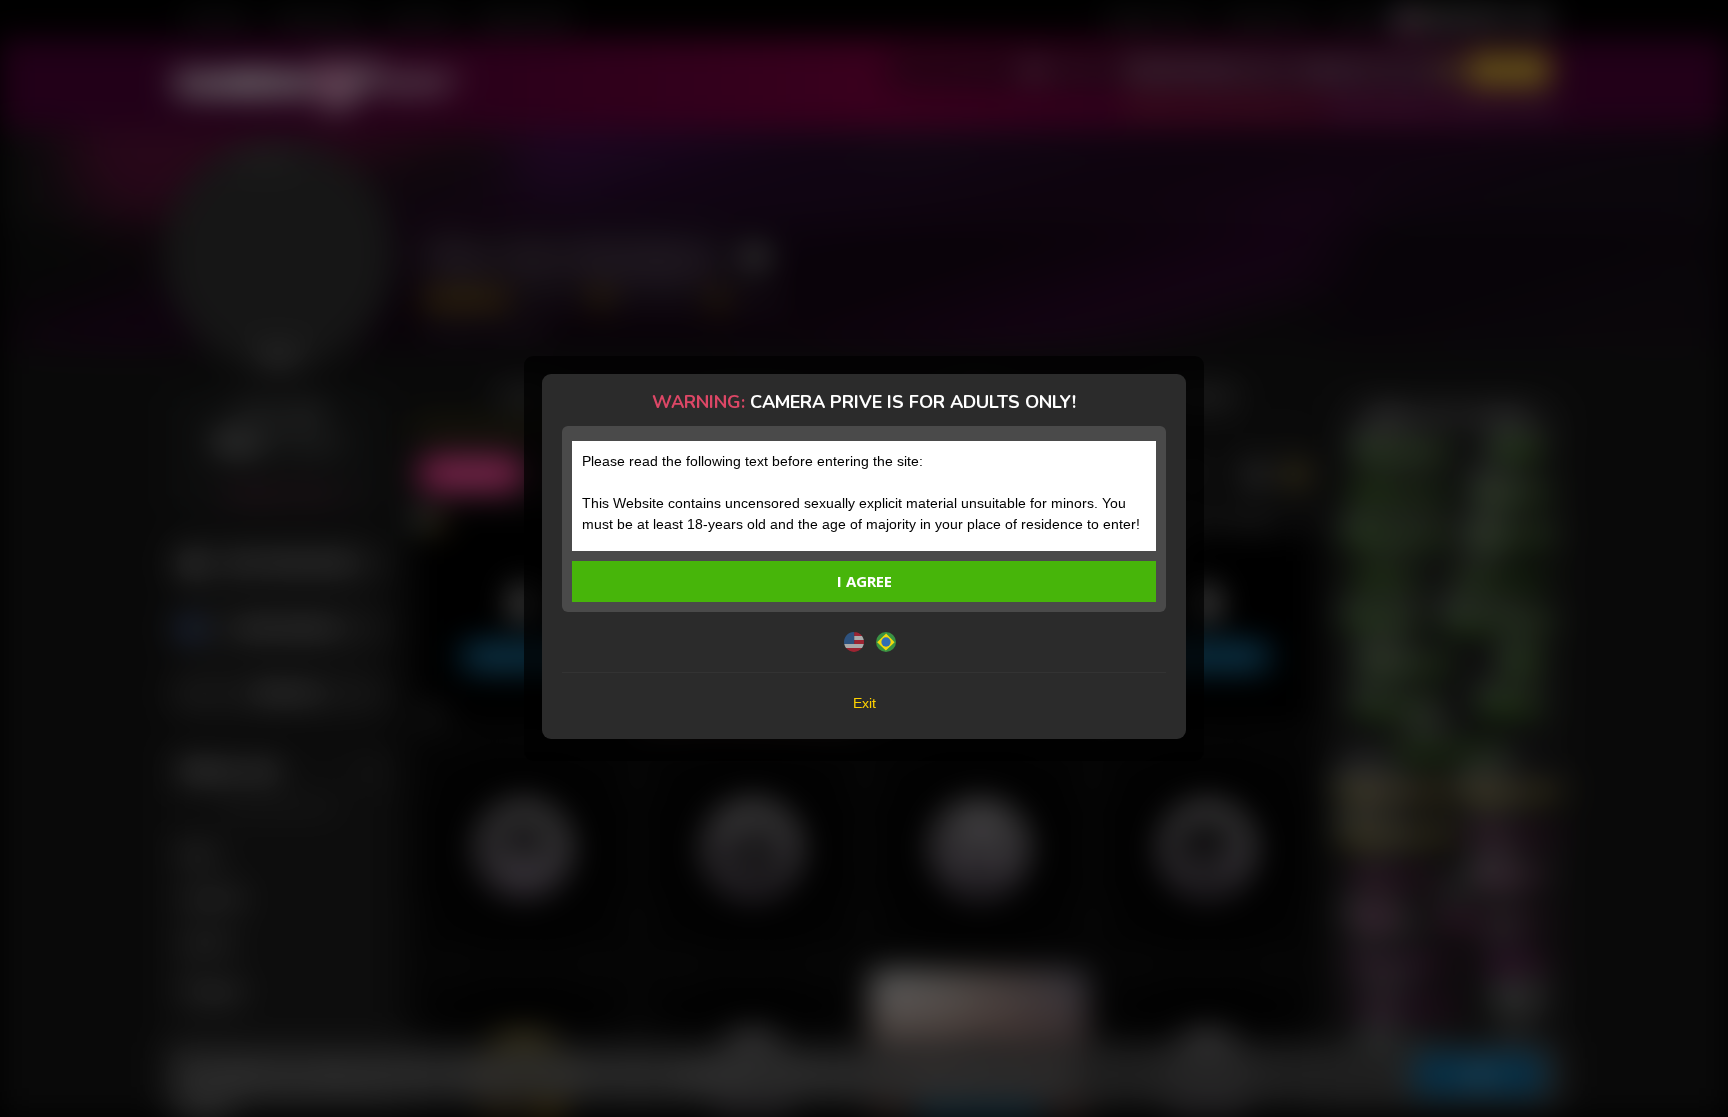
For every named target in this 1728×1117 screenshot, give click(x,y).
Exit (864, 703)
